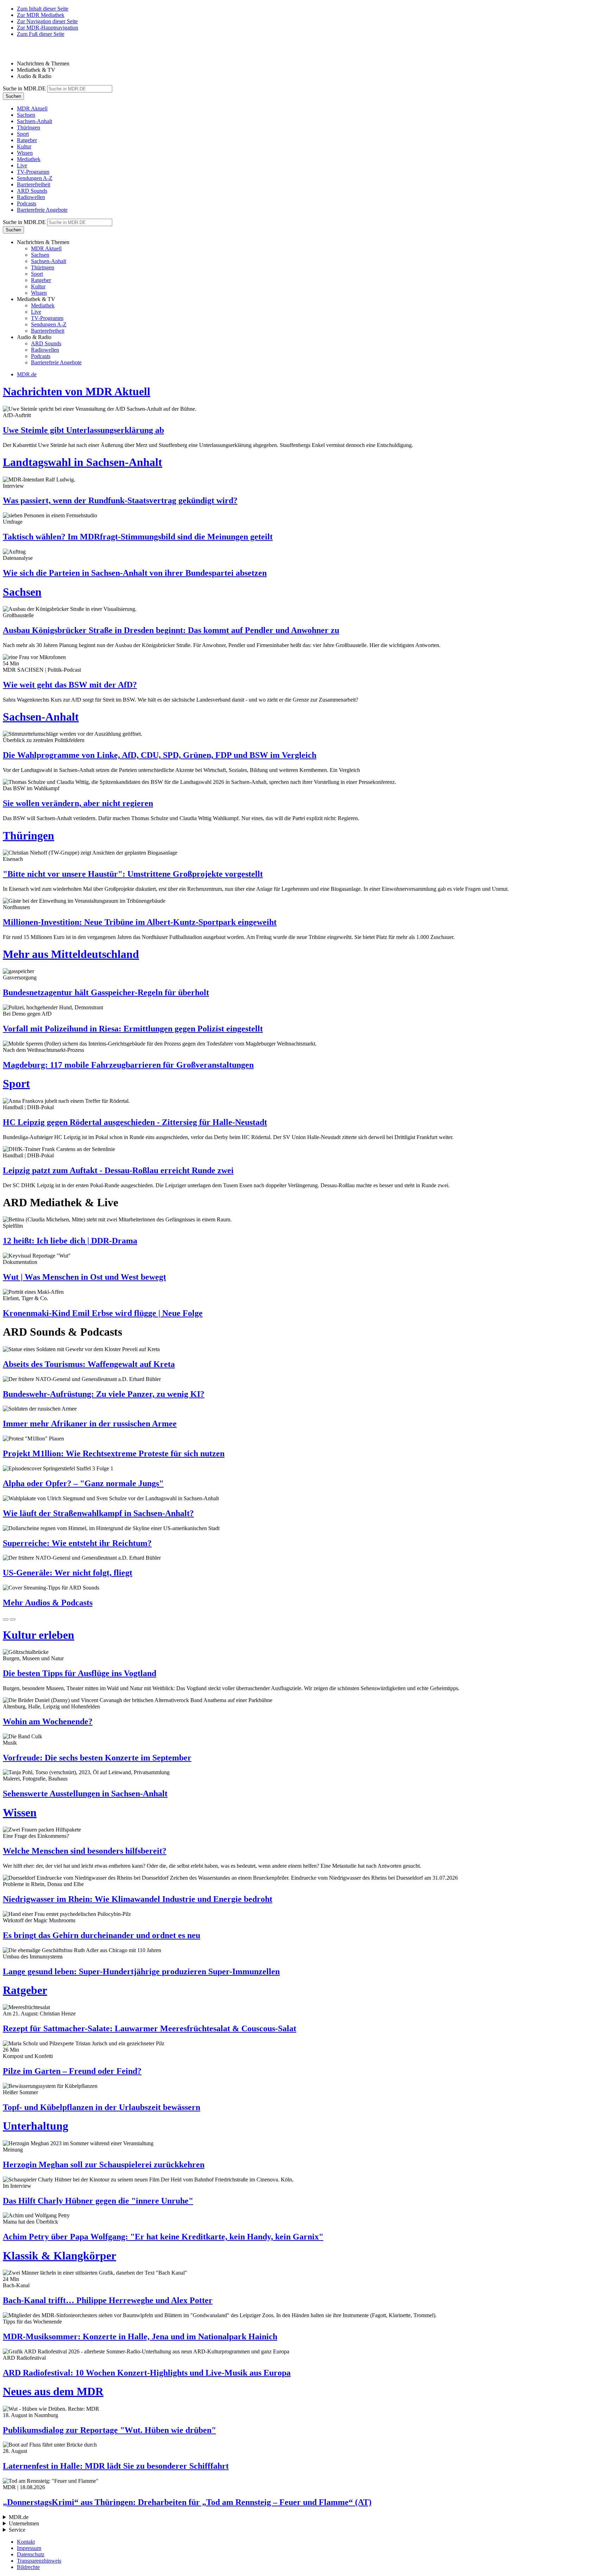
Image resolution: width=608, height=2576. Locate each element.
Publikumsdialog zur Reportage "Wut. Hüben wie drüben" (109, 2430)
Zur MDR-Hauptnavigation (47, 28)
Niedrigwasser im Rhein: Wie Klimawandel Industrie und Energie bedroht (138, 1899)
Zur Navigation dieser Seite (47, 21)
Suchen (13, 96)
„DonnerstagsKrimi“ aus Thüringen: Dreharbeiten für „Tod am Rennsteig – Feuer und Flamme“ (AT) (187, 2502)
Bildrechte (28, 2567)
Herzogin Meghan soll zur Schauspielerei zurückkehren (104, 2165)
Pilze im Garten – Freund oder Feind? (72, 2071)
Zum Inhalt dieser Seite (43, 9)
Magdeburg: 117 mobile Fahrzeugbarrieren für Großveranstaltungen (128, 1065)
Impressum (29, 2548)
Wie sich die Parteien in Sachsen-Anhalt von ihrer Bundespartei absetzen (135, 573)
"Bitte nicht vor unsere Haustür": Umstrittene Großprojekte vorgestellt (133, 874)
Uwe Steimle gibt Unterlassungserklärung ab (83, 430)
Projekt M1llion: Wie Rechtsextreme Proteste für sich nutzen (114, 1453)
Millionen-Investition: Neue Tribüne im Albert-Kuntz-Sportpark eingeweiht (140, 922)
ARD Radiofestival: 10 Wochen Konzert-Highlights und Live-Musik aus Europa (147, 2373)
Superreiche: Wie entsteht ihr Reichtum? (77, 1543)
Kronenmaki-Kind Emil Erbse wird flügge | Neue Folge (103, 1313)
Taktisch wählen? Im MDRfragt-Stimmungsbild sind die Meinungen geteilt (138, 537)
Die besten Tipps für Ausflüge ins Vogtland (80, 1673)
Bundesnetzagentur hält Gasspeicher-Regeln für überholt (106, 992)
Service (17, 2530)
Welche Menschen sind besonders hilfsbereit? (85, 1851)
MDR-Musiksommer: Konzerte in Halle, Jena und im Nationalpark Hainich (140, 2337)
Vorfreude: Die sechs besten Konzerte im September (97, 1758)
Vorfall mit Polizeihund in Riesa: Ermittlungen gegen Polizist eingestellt (133, 1029)
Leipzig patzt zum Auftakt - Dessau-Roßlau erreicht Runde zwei (118, 1170)
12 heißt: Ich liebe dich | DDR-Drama (70, 1241)
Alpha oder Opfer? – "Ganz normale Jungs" (83, 1483)
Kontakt (26, 2542)
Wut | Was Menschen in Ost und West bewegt (84, 1277)
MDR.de (27, 374)
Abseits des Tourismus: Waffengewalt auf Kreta (89, 1364)
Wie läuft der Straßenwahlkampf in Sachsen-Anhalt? (98, 1513)
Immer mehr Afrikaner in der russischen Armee (90, 1424)
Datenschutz (31, 2554)
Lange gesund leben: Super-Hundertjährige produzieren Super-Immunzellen (141, 1971)
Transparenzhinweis (39, 2561)
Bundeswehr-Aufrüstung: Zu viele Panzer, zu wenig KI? (104, 1394)
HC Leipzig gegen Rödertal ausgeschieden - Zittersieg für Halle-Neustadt (135, 1122)
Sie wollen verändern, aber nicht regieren (78, 803)
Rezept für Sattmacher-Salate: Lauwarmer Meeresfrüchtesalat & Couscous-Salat (150, 2028)
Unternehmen (24, 2523)
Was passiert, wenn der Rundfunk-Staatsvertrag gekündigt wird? (120, 500)
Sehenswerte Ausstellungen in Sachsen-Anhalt (85, 1794)
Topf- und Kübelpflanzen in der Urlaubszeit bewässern (102, 2107)
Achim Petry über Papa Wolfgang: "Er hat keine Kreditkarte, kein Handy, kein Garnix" (163, 2237)
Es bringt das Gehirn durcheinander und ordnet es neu (102, 1935)
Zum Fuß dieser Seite (41, 34)
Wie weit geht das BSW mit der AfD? (70, 685)
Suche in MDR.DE (24, 88)
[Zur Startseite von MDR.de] (18, 52)
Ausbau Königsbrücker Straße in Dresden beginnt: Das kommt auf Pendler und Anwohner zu (171, 630)
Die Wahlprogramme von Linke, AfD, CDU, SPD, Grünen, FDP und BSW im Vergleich (160, 755)
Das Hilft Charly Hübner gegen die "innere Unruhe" (98, 2201)
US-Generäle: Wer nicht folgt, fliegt (68, 1573)
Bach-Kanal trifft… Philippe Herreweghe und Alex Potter (108, 2300)
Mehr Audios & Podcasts (48, 1603)
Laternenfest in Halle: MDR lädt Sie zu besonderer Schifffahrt (116, 2466)
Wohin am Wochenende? (48, 1721)
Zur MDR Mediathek (41, 15)
